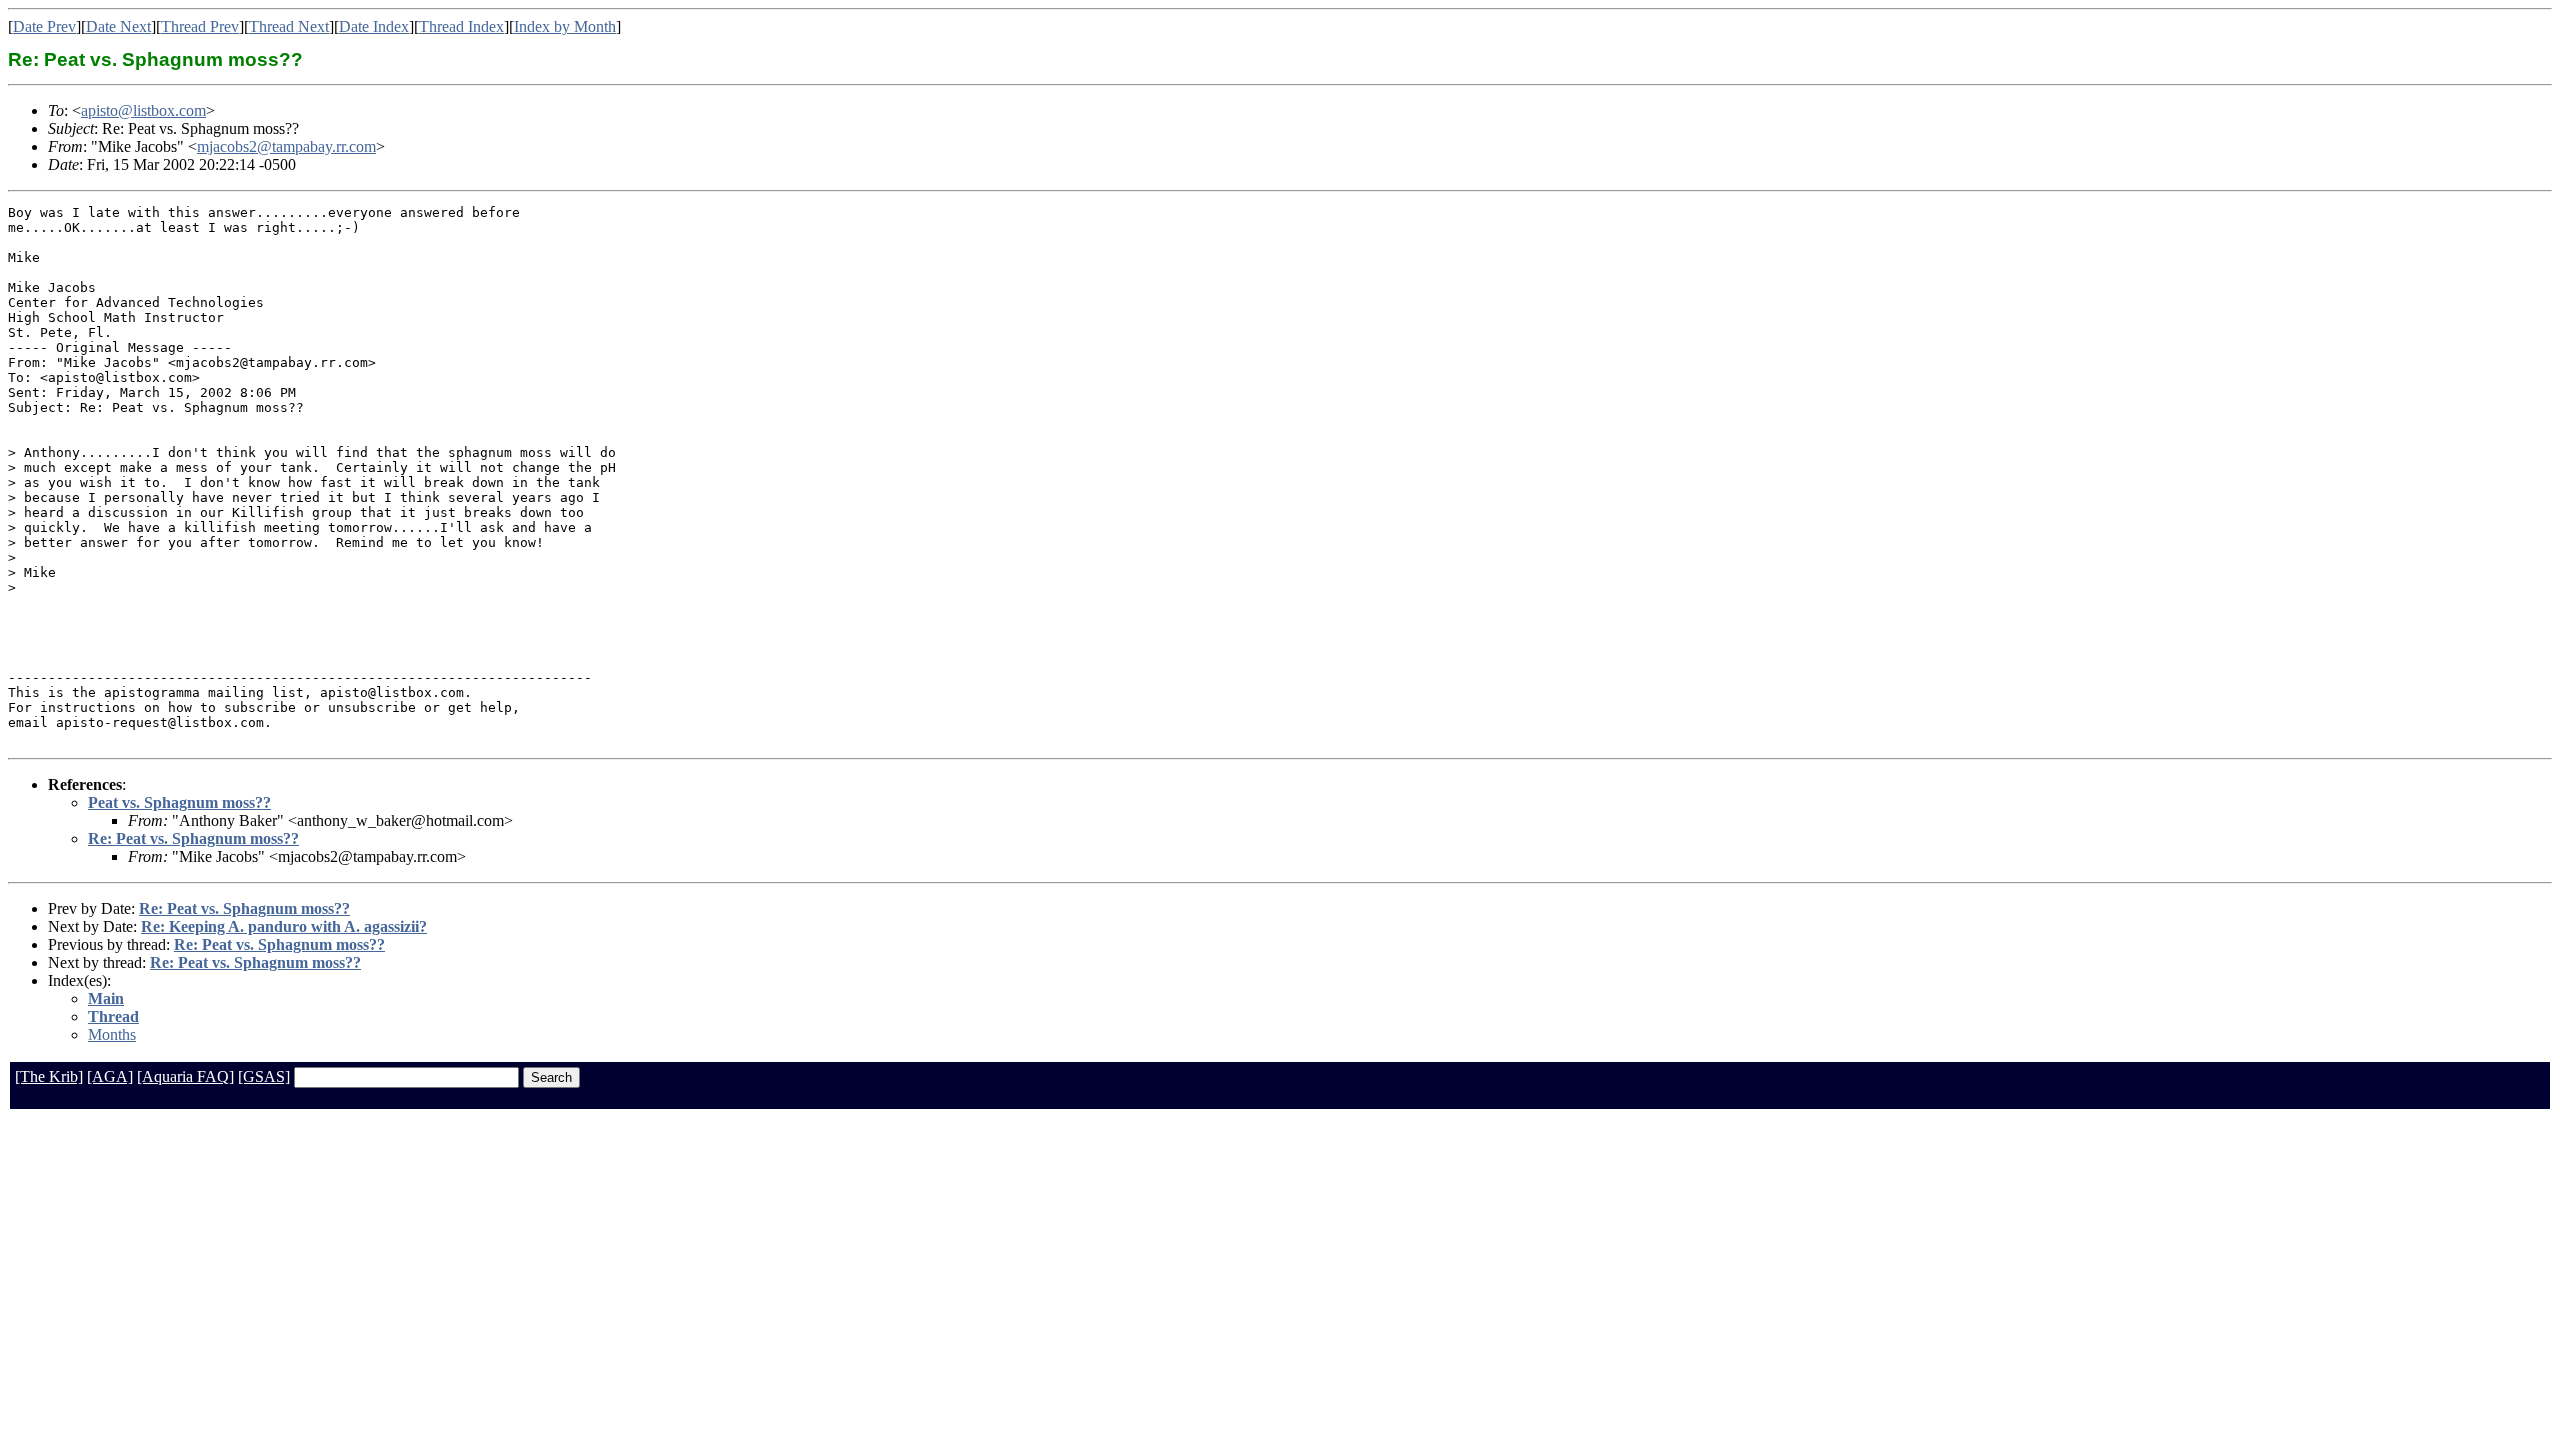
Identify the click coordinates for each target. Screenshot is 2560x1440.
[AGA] (110, 1076)
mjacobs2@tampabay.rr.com (286, 146)
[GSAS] (264, 1076)
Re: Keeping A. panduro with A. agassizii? (284, 926)
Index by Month (565, 26)
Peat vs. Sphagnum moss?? (179, 802)
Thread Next (289, 26)
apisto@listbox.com (143, 110)
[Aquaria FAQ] (185, 1076)
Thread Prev (200, 26)
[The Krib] (49, 1076)
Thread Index (461, 26)
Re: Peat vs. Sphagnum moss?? (193, 838)
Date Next (118, 26)
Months (112, 1034)
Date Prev (44, 26)
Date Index (374, 26)
